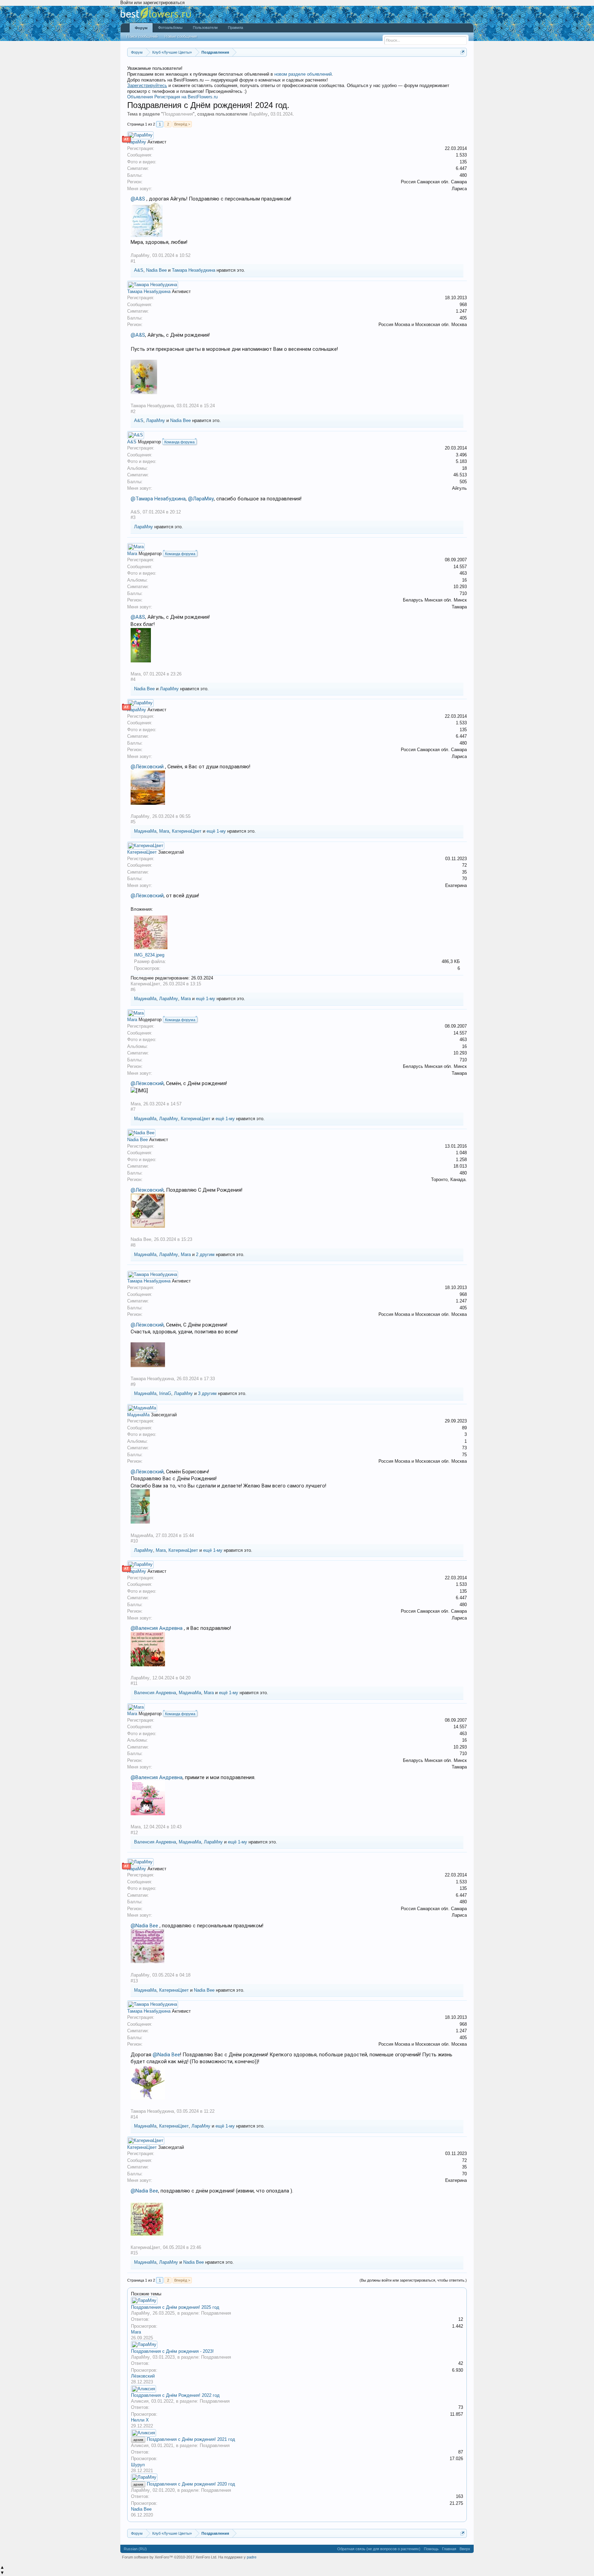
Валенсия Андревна (155, 1693)
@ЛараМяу (201, 499)
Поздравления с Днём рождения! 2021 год (191, 2439)
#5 (133, 822)
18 (464, 468)
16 (464, 580)
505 (463, 482)
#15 (134, 2253)
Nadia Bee (156, 270)
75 (464, 1455)
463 (463, 573)
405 (463, 318)
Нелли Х (140, 2420)
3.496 (461, 455)
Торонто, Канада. (449, 1179)
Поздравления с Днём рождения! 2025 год (175, 2307)
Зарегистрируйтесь (147, 85)
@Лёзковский (147, 767)
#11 (134, 1683)
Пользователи (205, 28)
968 (463, 305)
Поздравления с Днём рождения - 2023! (172, 2351)
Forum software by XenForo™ (170, 2557)
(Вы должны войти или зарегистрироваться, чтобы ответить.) (413, 2280)
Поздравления (178, 114)
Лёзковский (143, 2376)
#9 (133, 1384)
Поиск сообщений (142, 36)
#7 (133, 1109)
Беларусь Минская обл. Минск (435, 600)
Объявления (140, 97)
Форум (141, 28)
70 (464, 879)
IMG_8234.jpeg (149, 955)
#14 (134, 2117)
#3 (133, 517)
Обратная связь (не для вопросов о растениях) (379, 2549)
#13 (134, 1981)
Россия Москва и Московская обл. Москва (423, 324)
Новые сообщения (181, 36)
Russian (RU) (135, 2549)
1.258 (461, 1160)
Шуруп (138, 2465)
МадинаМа (145, 831)
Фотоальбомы (170, 28)
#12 (134, 1833)
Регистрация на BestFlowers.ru (186, 97)
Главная (449, 2549)
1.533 (461, 155)
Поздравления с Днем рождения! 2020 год (191, 2484)
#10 (134, 1541)
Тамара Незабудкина (194, 270)
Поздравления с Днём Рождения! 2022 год (175, 2395)
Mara (132, 554)
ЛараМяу (258, 114)
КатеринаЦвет (187, 831)
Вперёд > (182, 124)
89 (464, 1428)
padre (252, 2557)
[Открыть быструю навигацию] (463, 52)
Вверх (465, 2549)
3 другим (207, 1393)
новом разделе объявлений (303, 74)
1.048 (461, 1153)
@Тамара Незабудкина (158, 499)
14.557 (460, 567)
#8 (133, 1245)
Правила (235, 28)
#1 (133, 261)
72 (464, 865)
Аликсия (140, 2401)
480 (463, 175)
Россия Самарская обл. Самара (434, 182)
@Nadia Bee (144, 1926)
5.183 (461, 461)
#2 (133, 412)
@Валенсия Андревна (157, 1628)
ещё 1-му (216, 831)
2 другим (205, 1254)
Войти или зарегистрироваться (152, 3)
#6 (133, 990)
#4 (133, 679)
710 (463, 593)
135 (463, 162)
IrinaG (165, 1393)
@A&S (138, 199)
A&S (139, 270)
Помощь (431, 2549)
